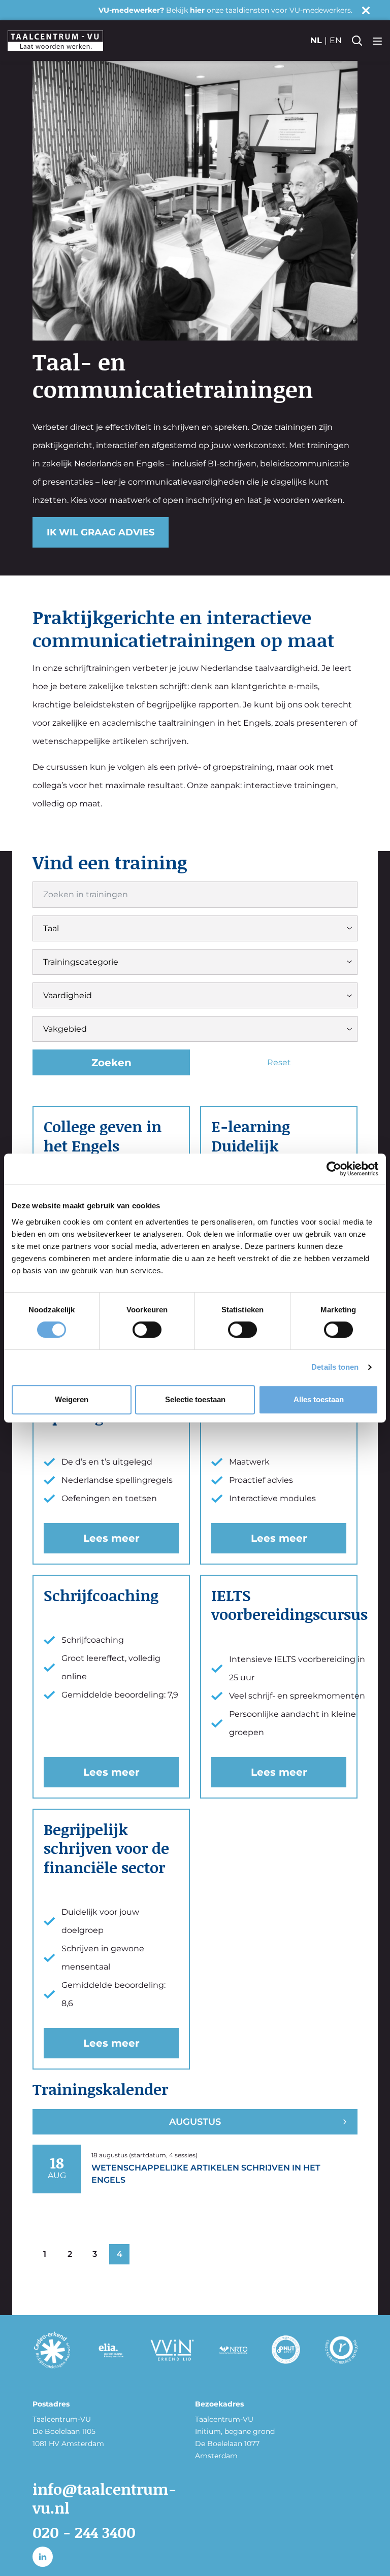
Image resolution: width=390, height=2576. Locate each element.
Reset (279, 1062)
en (336, 40)
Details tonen (335, 1367)
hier (197, 10)
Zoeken (111, 1063)
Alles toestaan (319, 1399)
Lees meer (111, 1538)
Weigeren (72, 1399)
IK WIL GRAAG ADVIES (101, 532)
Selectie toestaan (195, 1399)
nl (316, 40)
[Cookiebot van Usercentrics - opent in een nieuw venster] (334, 1169)
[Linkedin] (43, 2557)
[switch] (147, 1330)
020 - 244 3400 (84, 2532)
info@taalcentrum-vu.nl (104, 2498)
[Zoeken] (357, 41)
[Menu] (377, 41)
